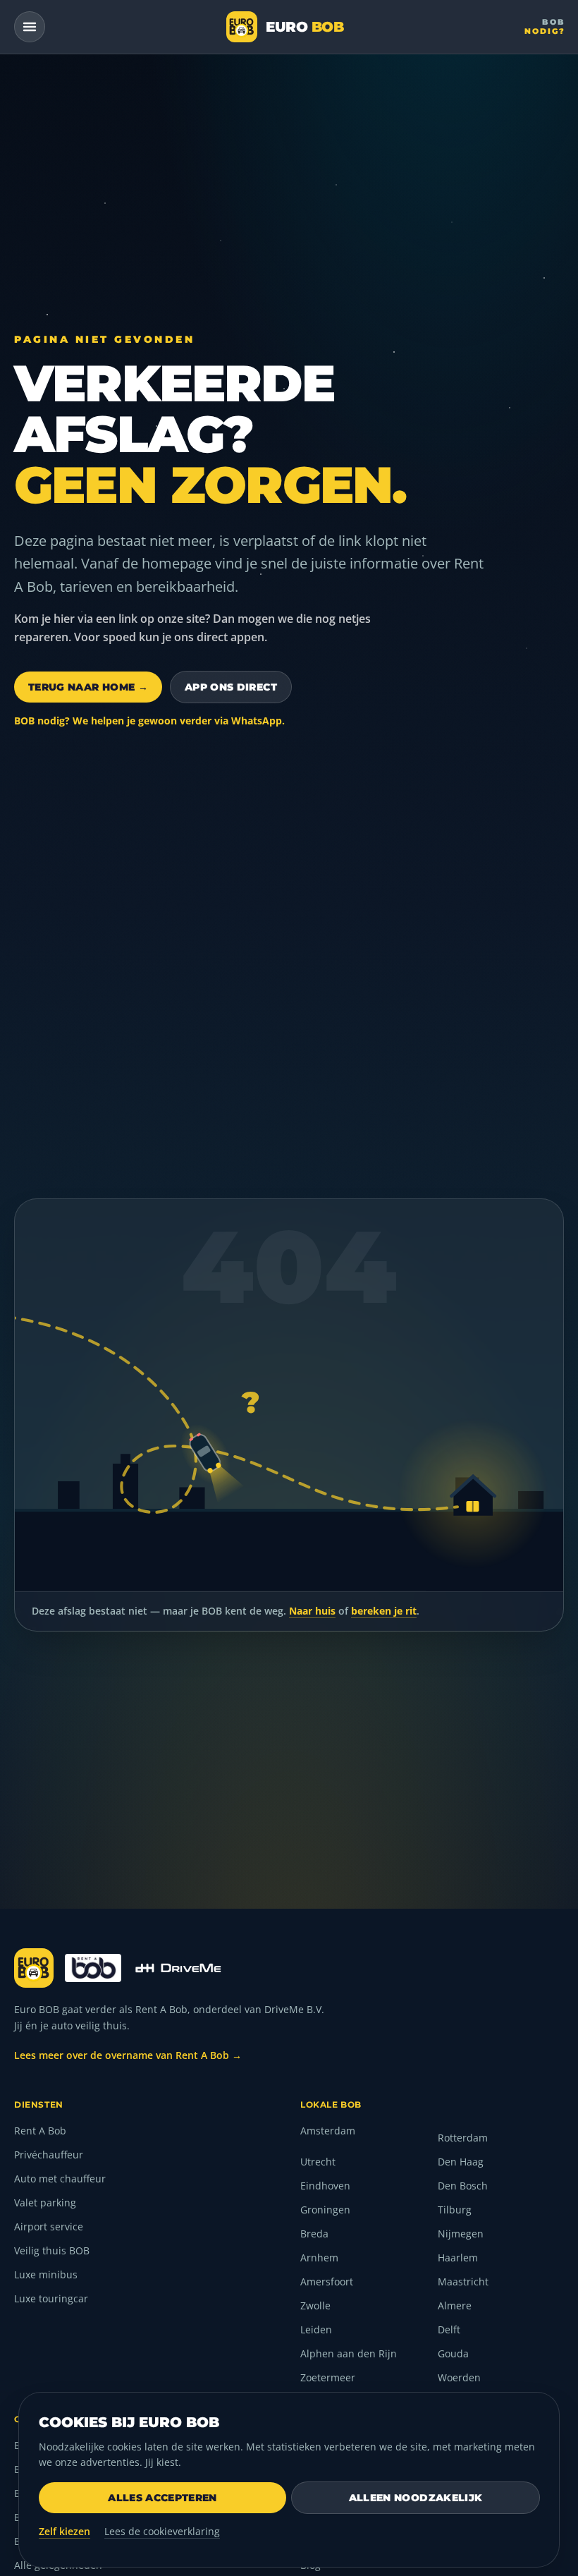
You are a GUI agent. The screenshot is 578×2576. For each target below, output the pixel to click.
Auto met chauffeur (60, 2179)
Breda (314, 2234)
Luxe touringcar (51, 2298)
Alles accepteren (162, 2498)
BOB (545, 26)
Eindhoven (325, 2186)
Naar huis (312, 1611)
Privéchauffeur (49, 2155)
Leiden (316, 2329)
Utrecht (318, 2162)
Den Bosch (463, 2186)
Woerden (459, 2377)
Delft (449, 2329)
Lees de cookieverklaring (162, 2531)
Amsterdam (328, 2131)
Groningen (325, 2210)
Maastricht (463, 2282)
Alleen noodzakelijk (416, 2498)
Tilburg (455, 2210)
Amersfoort (327, 2282)
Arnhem (319, 2258)
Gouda (453, 2353)
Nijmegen (461, 2234)
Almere (455, 2305)
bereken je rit (384, 1611)
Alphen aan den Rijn (349, 2353)
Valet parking (45, 2203)
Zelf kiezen (64, 2531)
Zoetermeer (328, 2377)
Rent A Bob (40, 2131)
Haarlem (458, 2258)
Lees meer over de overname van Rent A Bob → (128, 2055)
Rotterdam (463, 2138)
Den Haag (461, 2162)
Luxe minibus (46, 2274)
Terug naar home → (88, 687)
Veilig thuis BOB (52, 2250)
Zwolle (315, 2305)
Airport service (49, 2226)
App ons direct (231, 687)
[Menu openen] (30, 27)
